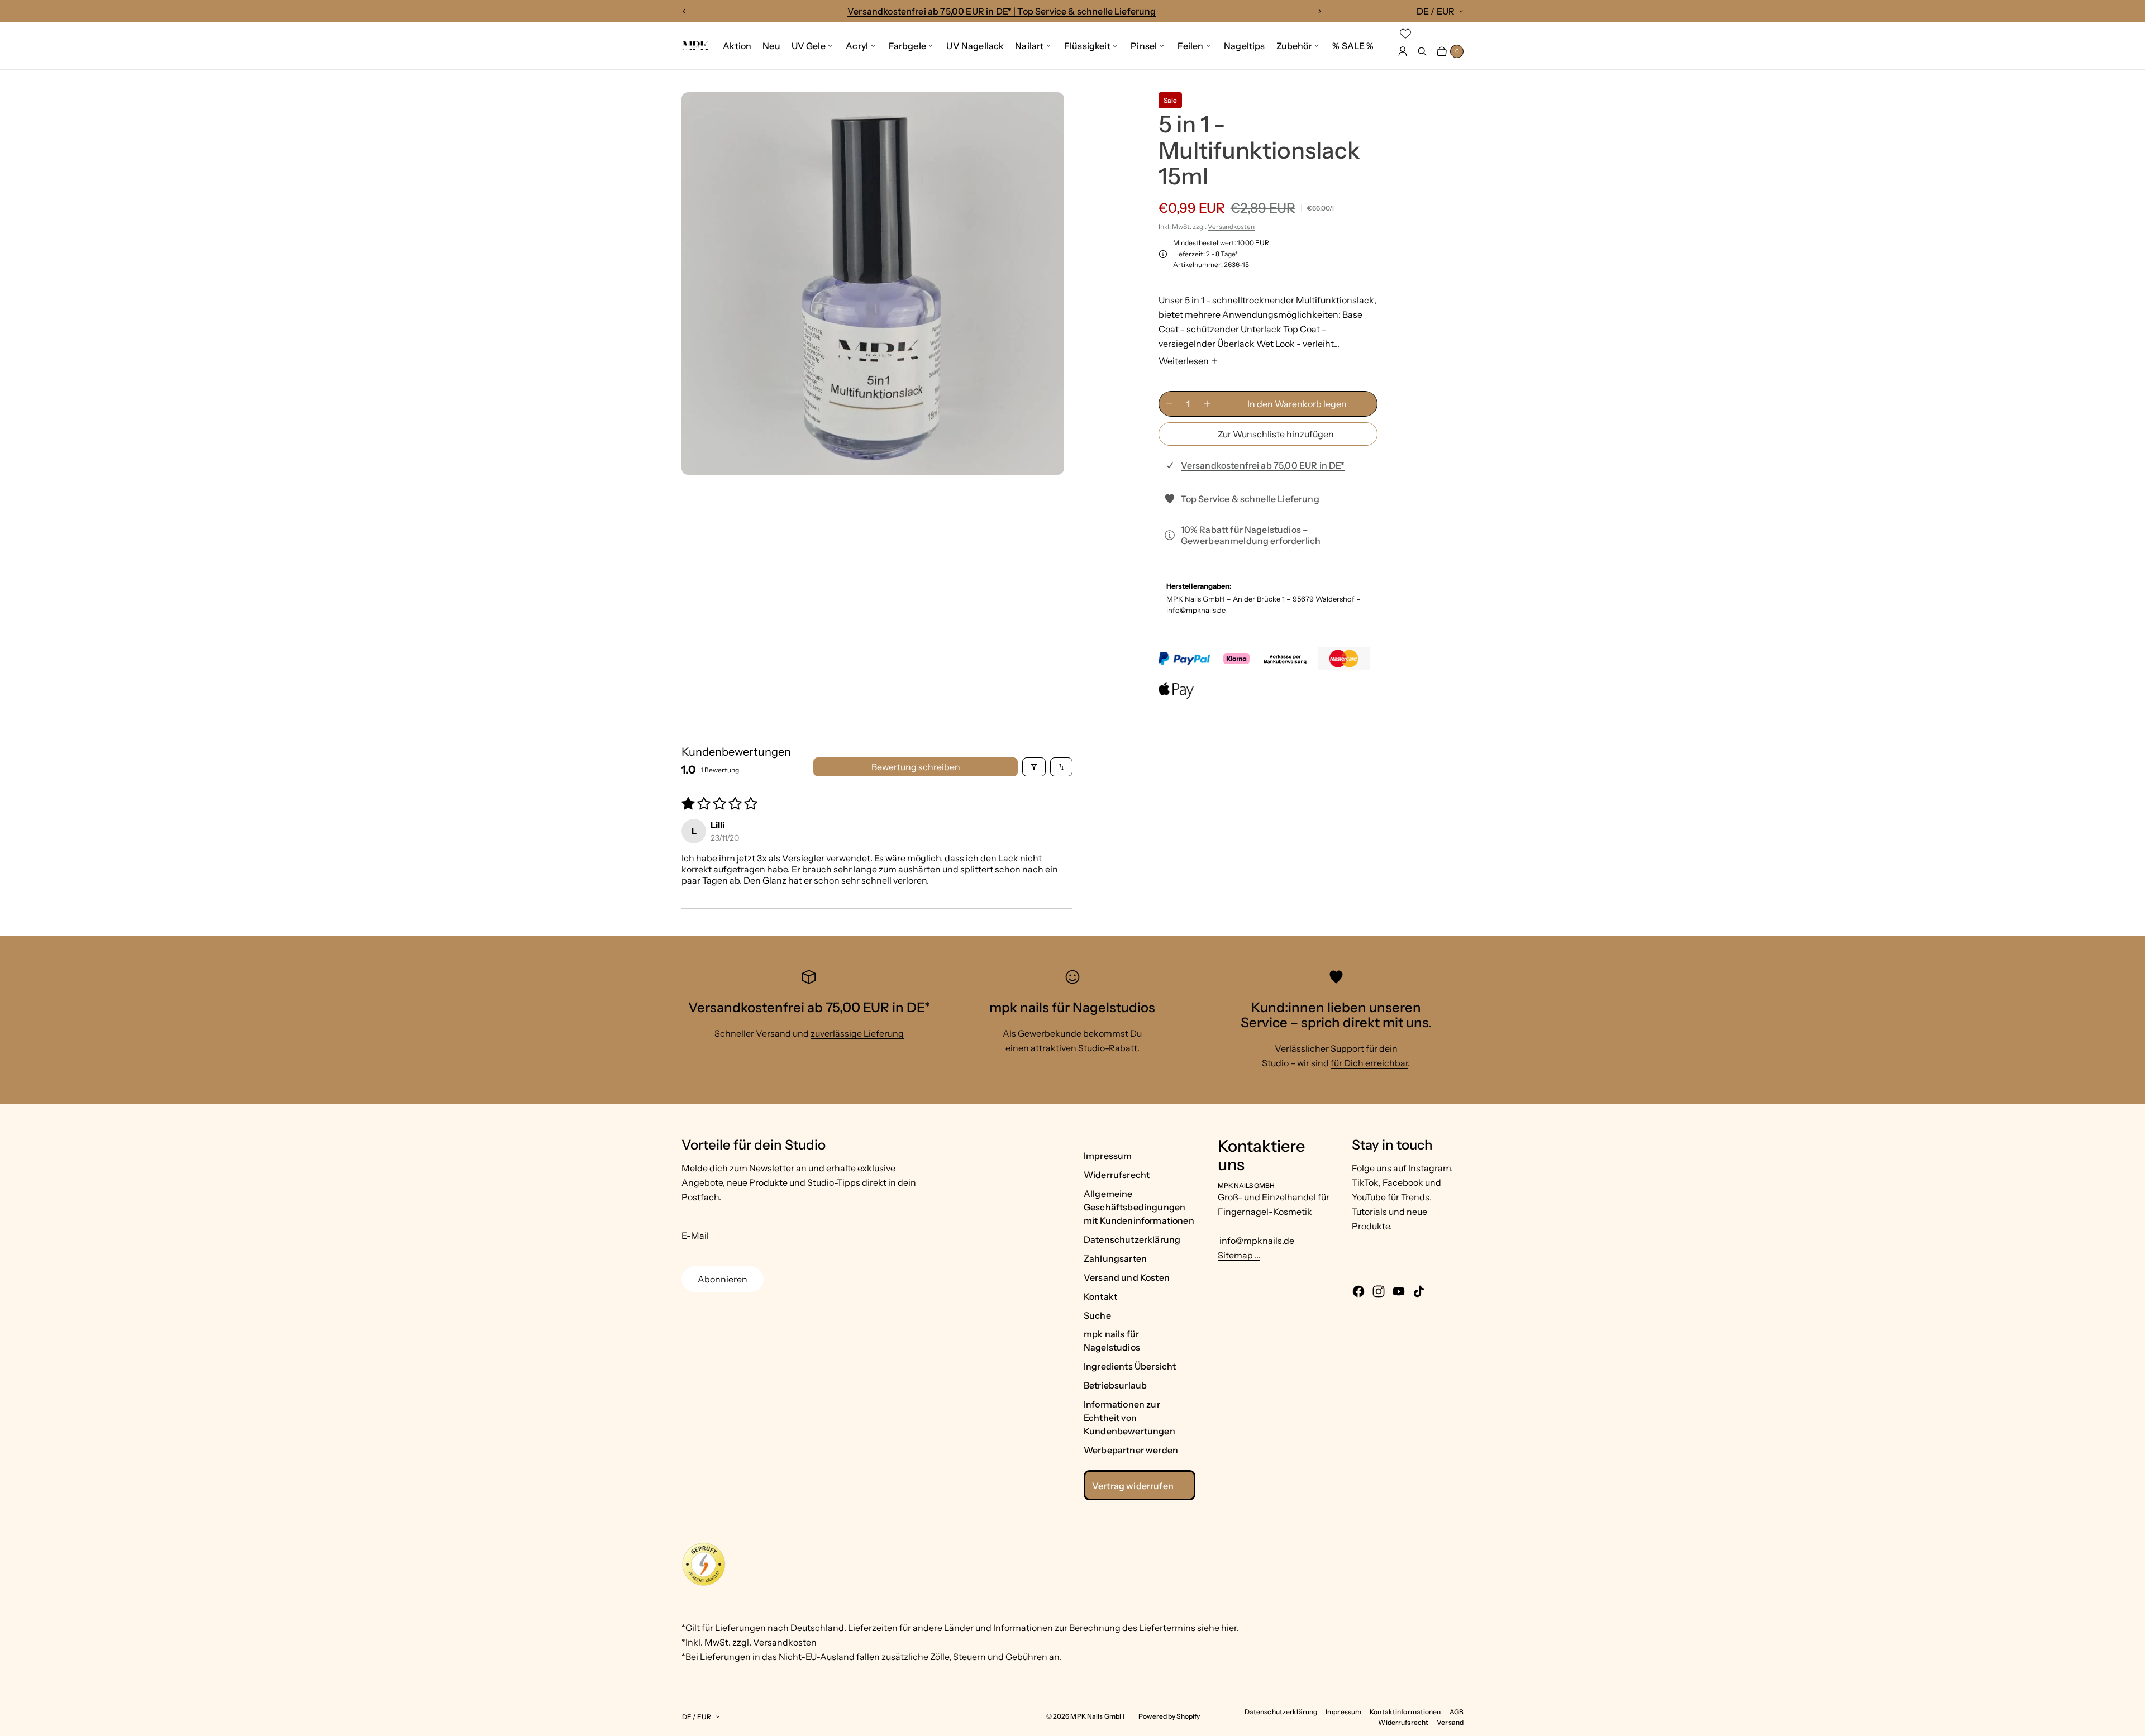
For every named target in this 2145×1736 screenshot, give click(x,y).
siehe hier (1217, 1628)
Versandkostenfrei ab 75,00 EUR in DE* (1263, 465)
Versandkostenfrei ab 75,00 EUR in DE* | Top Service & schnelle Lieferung (1002, 11)
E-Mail (695, 1236)
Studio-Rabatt (1108, 1048)
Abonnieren (723, 1279)
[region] (1002, 11)
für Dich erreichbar (1369, 1063)
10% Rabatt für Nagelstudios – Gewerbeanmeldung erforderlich (1251, 535)
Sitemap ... (1239, 1255)
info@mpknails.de (1256, 1241)
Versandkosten (1231, 226)
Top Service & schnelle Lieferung (1250, 499)
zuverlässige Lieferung (857, 1033)
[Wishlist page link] (1405, 34)
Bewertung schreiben (916, 767)
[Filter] (1034, 767)
